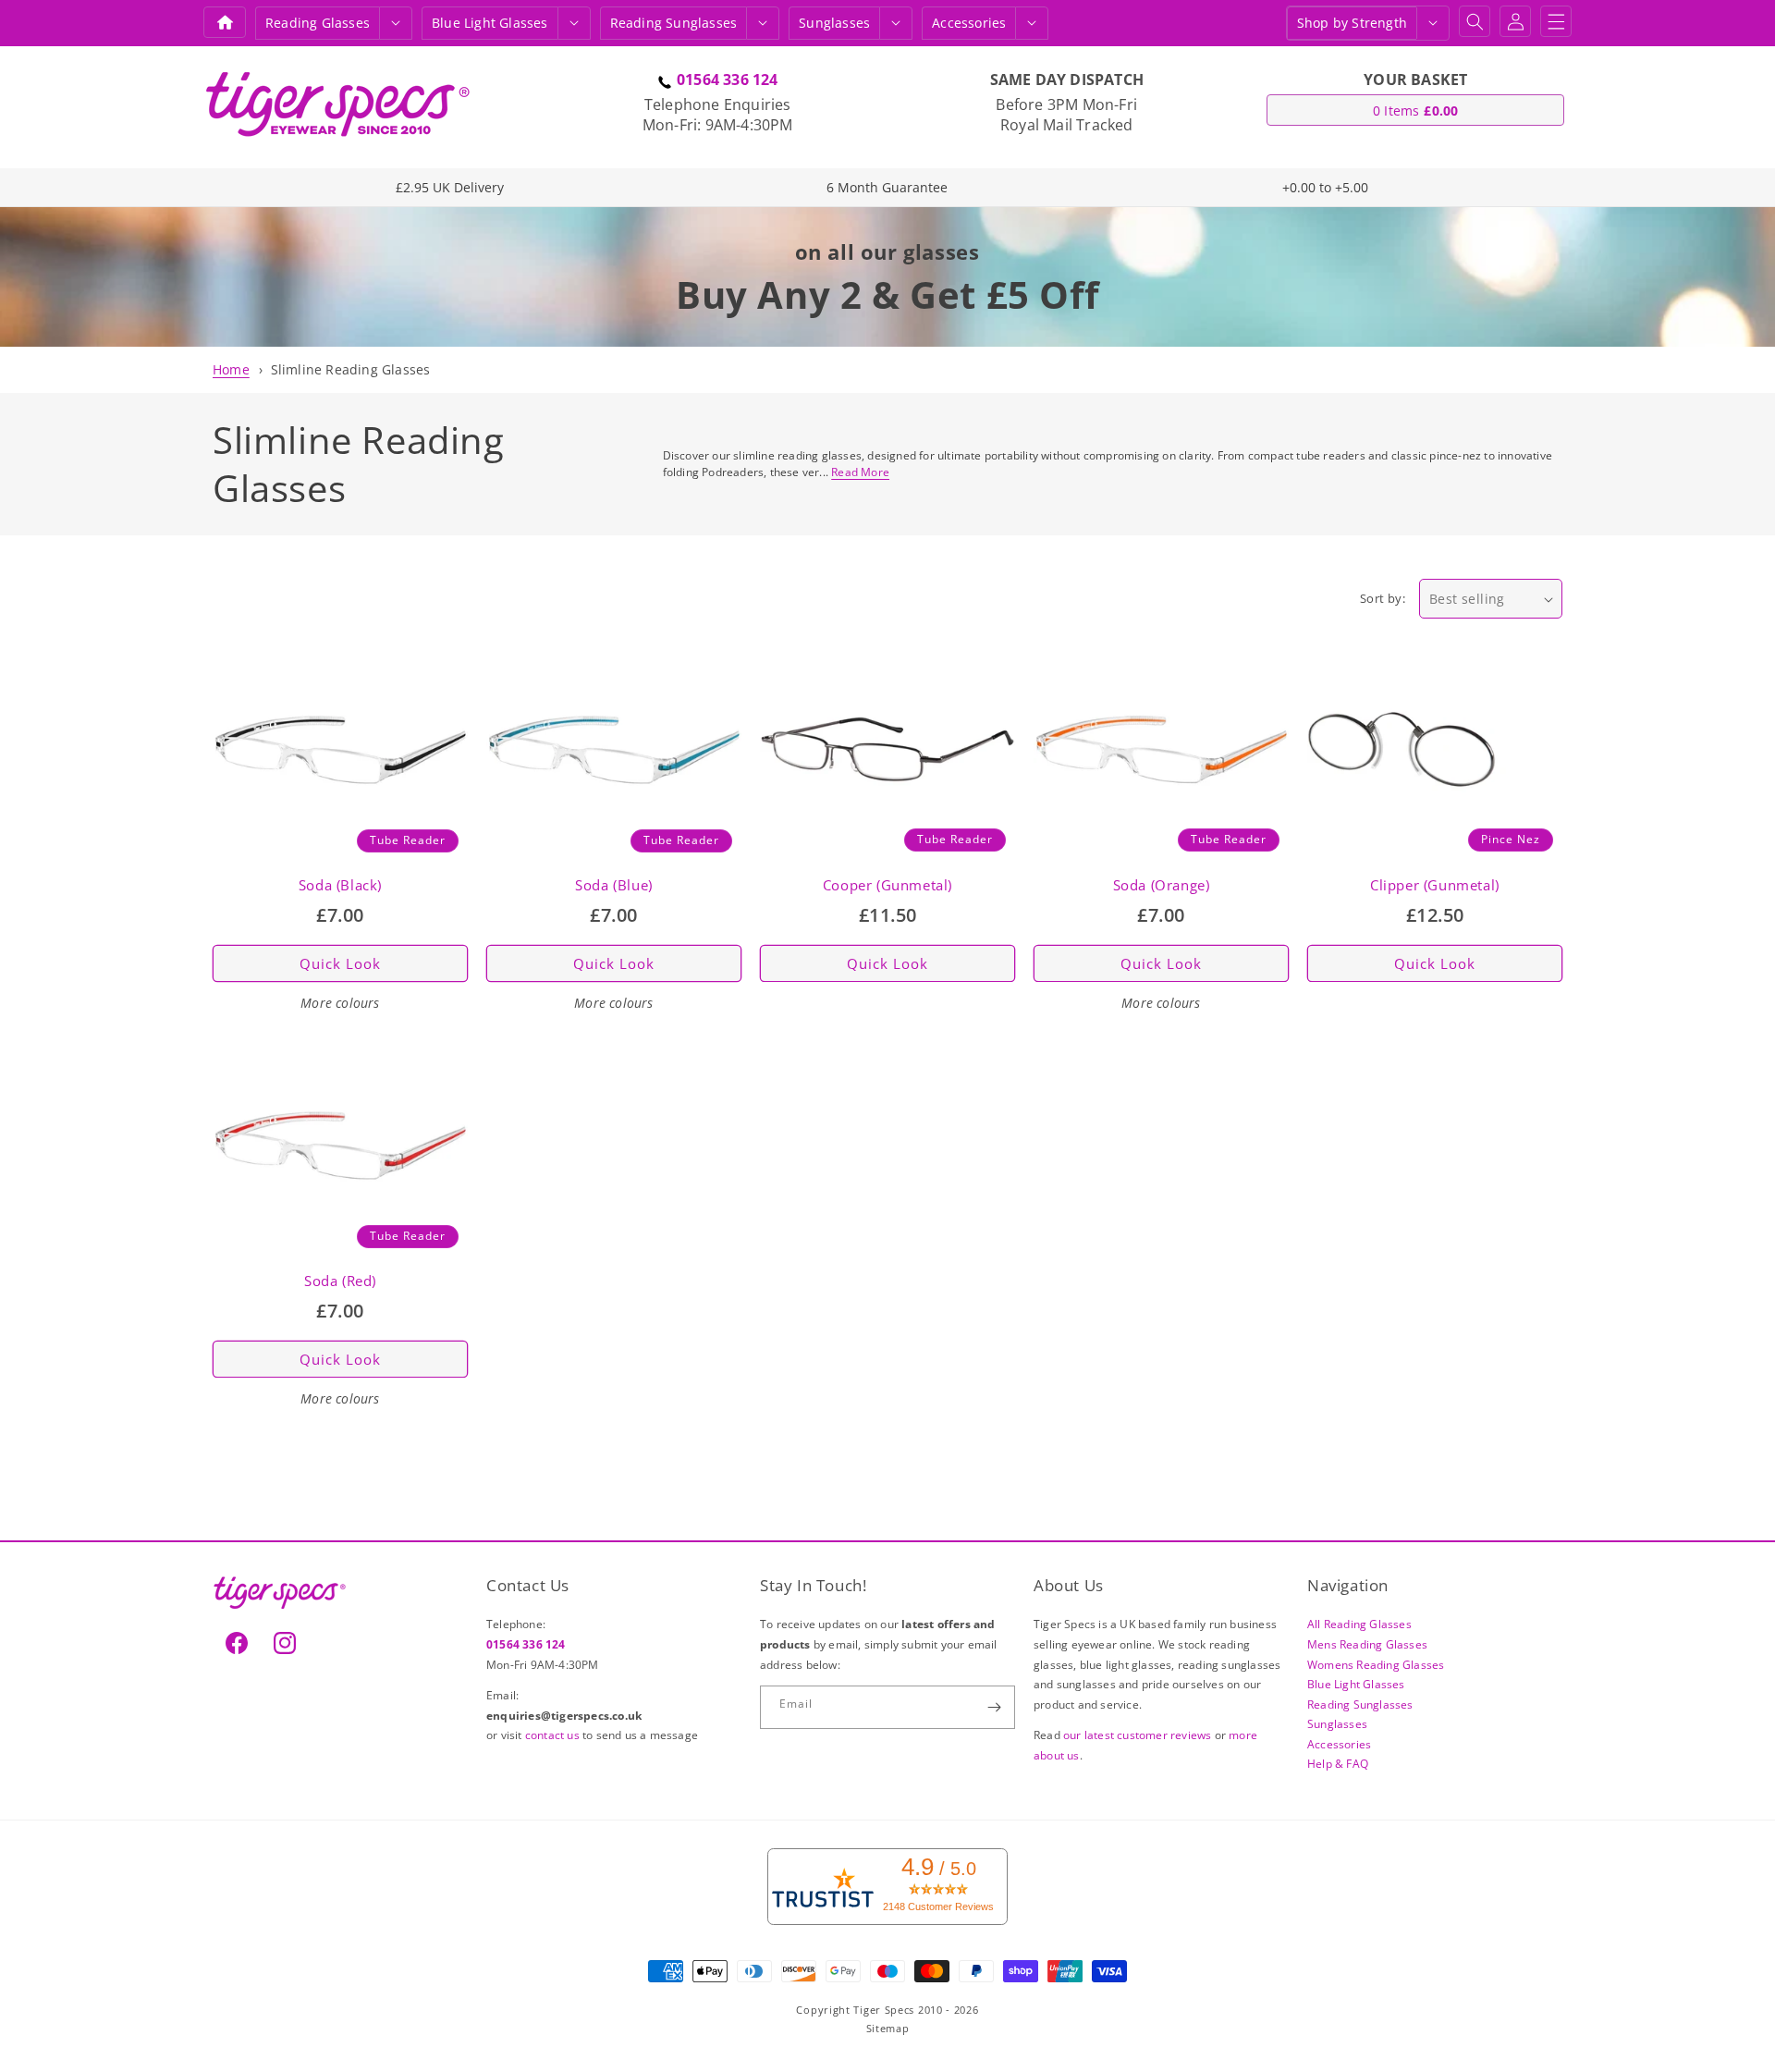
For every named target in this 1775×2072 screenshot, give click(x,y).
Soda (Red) (340, 1281)
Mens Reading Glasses (1367, 1643)
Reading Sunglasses (1360, 1704)
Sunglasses (834, 23)
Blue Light (490, 23)
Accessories (969, 23)
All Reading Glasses (1359, 1624)
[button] (396, 23)
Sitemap (888, 2029)
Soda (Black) (340, 885)
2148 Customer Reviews (938, 1906)
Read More (860, 472)
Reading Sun (674, 23)
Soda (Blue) (614, 885)
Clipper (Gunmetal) (1435, 885)
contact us (554, 1735)
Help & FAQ (1338, 1764)
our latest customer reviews (1139, 1735)
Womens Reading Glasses (1376, 1664)
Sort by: (1383, 598)
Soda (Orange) (1162, 885)
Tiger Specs (884, 2010)
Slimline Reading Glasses (351, 369)
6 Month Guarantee (887, 187)
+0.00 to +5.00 (1325, 187)
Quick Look (340, 963)
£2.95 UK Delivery (450, 187)
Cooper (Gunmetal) (887, 885)
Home (231, 369)
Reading (318, 23)
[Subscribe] (994, 1707)
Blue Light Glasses (1356, 1684)
